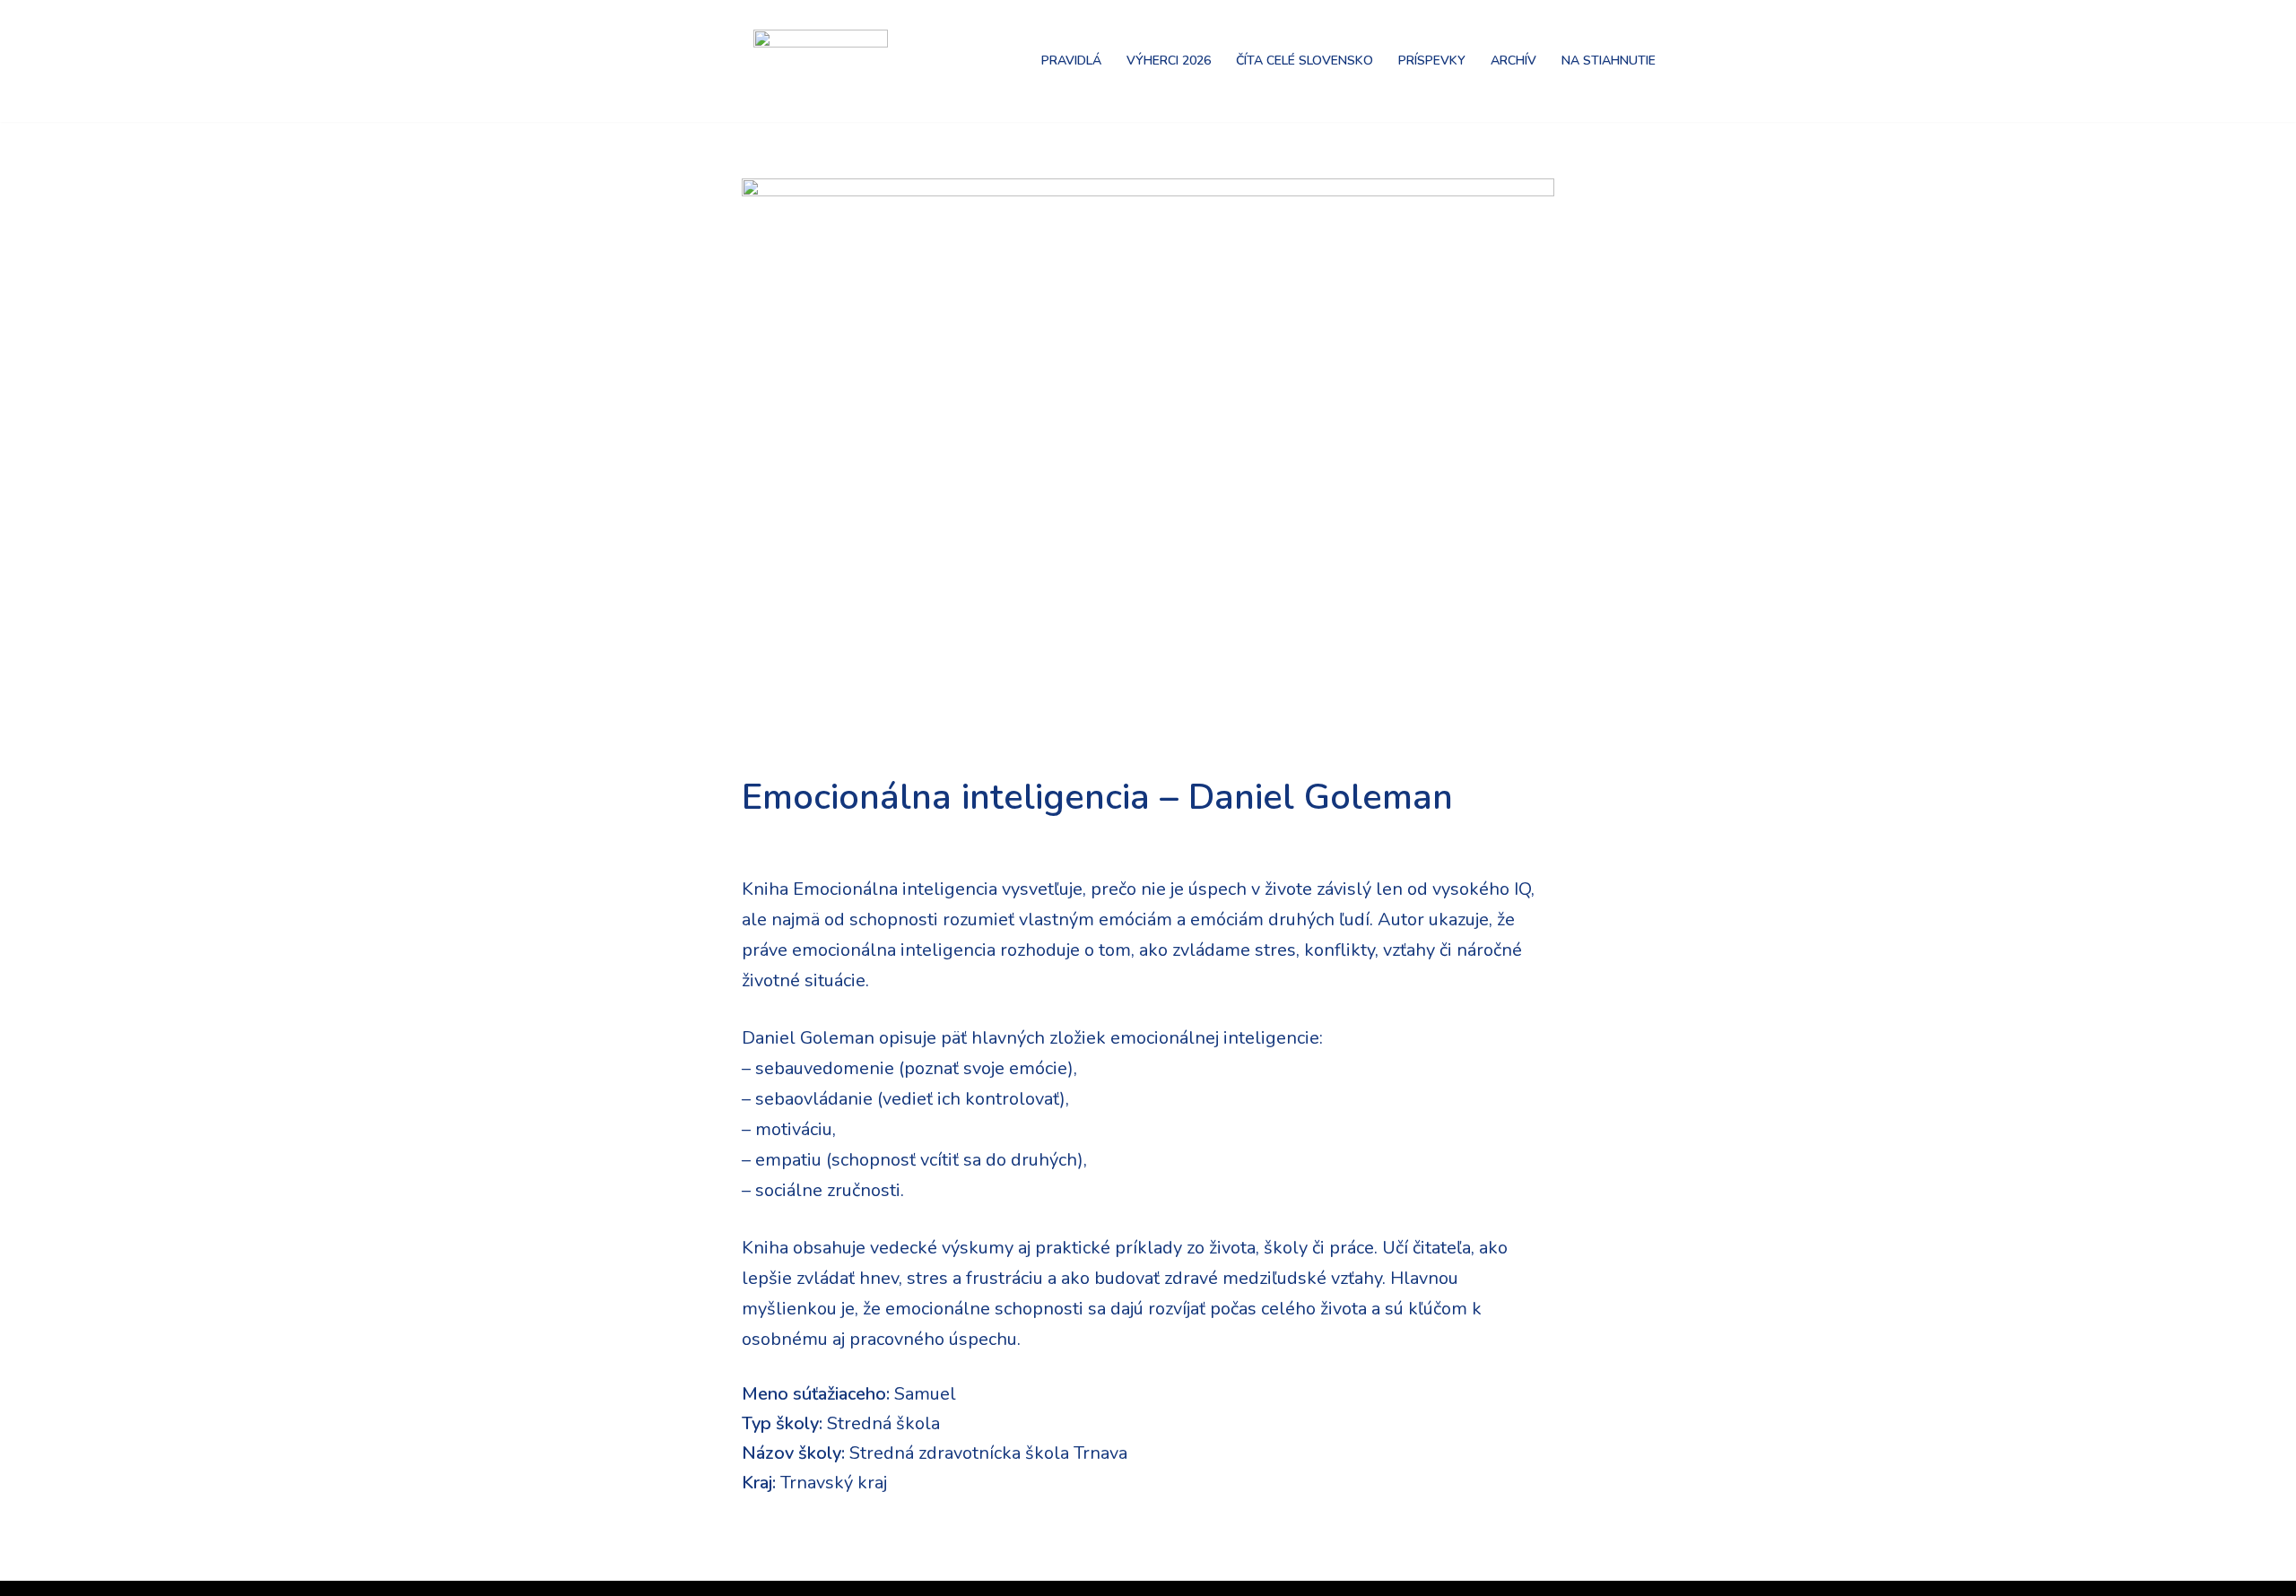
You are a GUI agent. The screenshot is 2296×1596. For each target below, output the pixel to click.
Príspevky (1432, 61)
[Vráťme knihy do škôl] (682, 61)
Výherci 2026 (1169, 61)
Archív (1513, 61)
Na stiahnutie (1609, 61)
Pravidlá (1071, 61)
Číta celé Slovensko (1305, 61)
